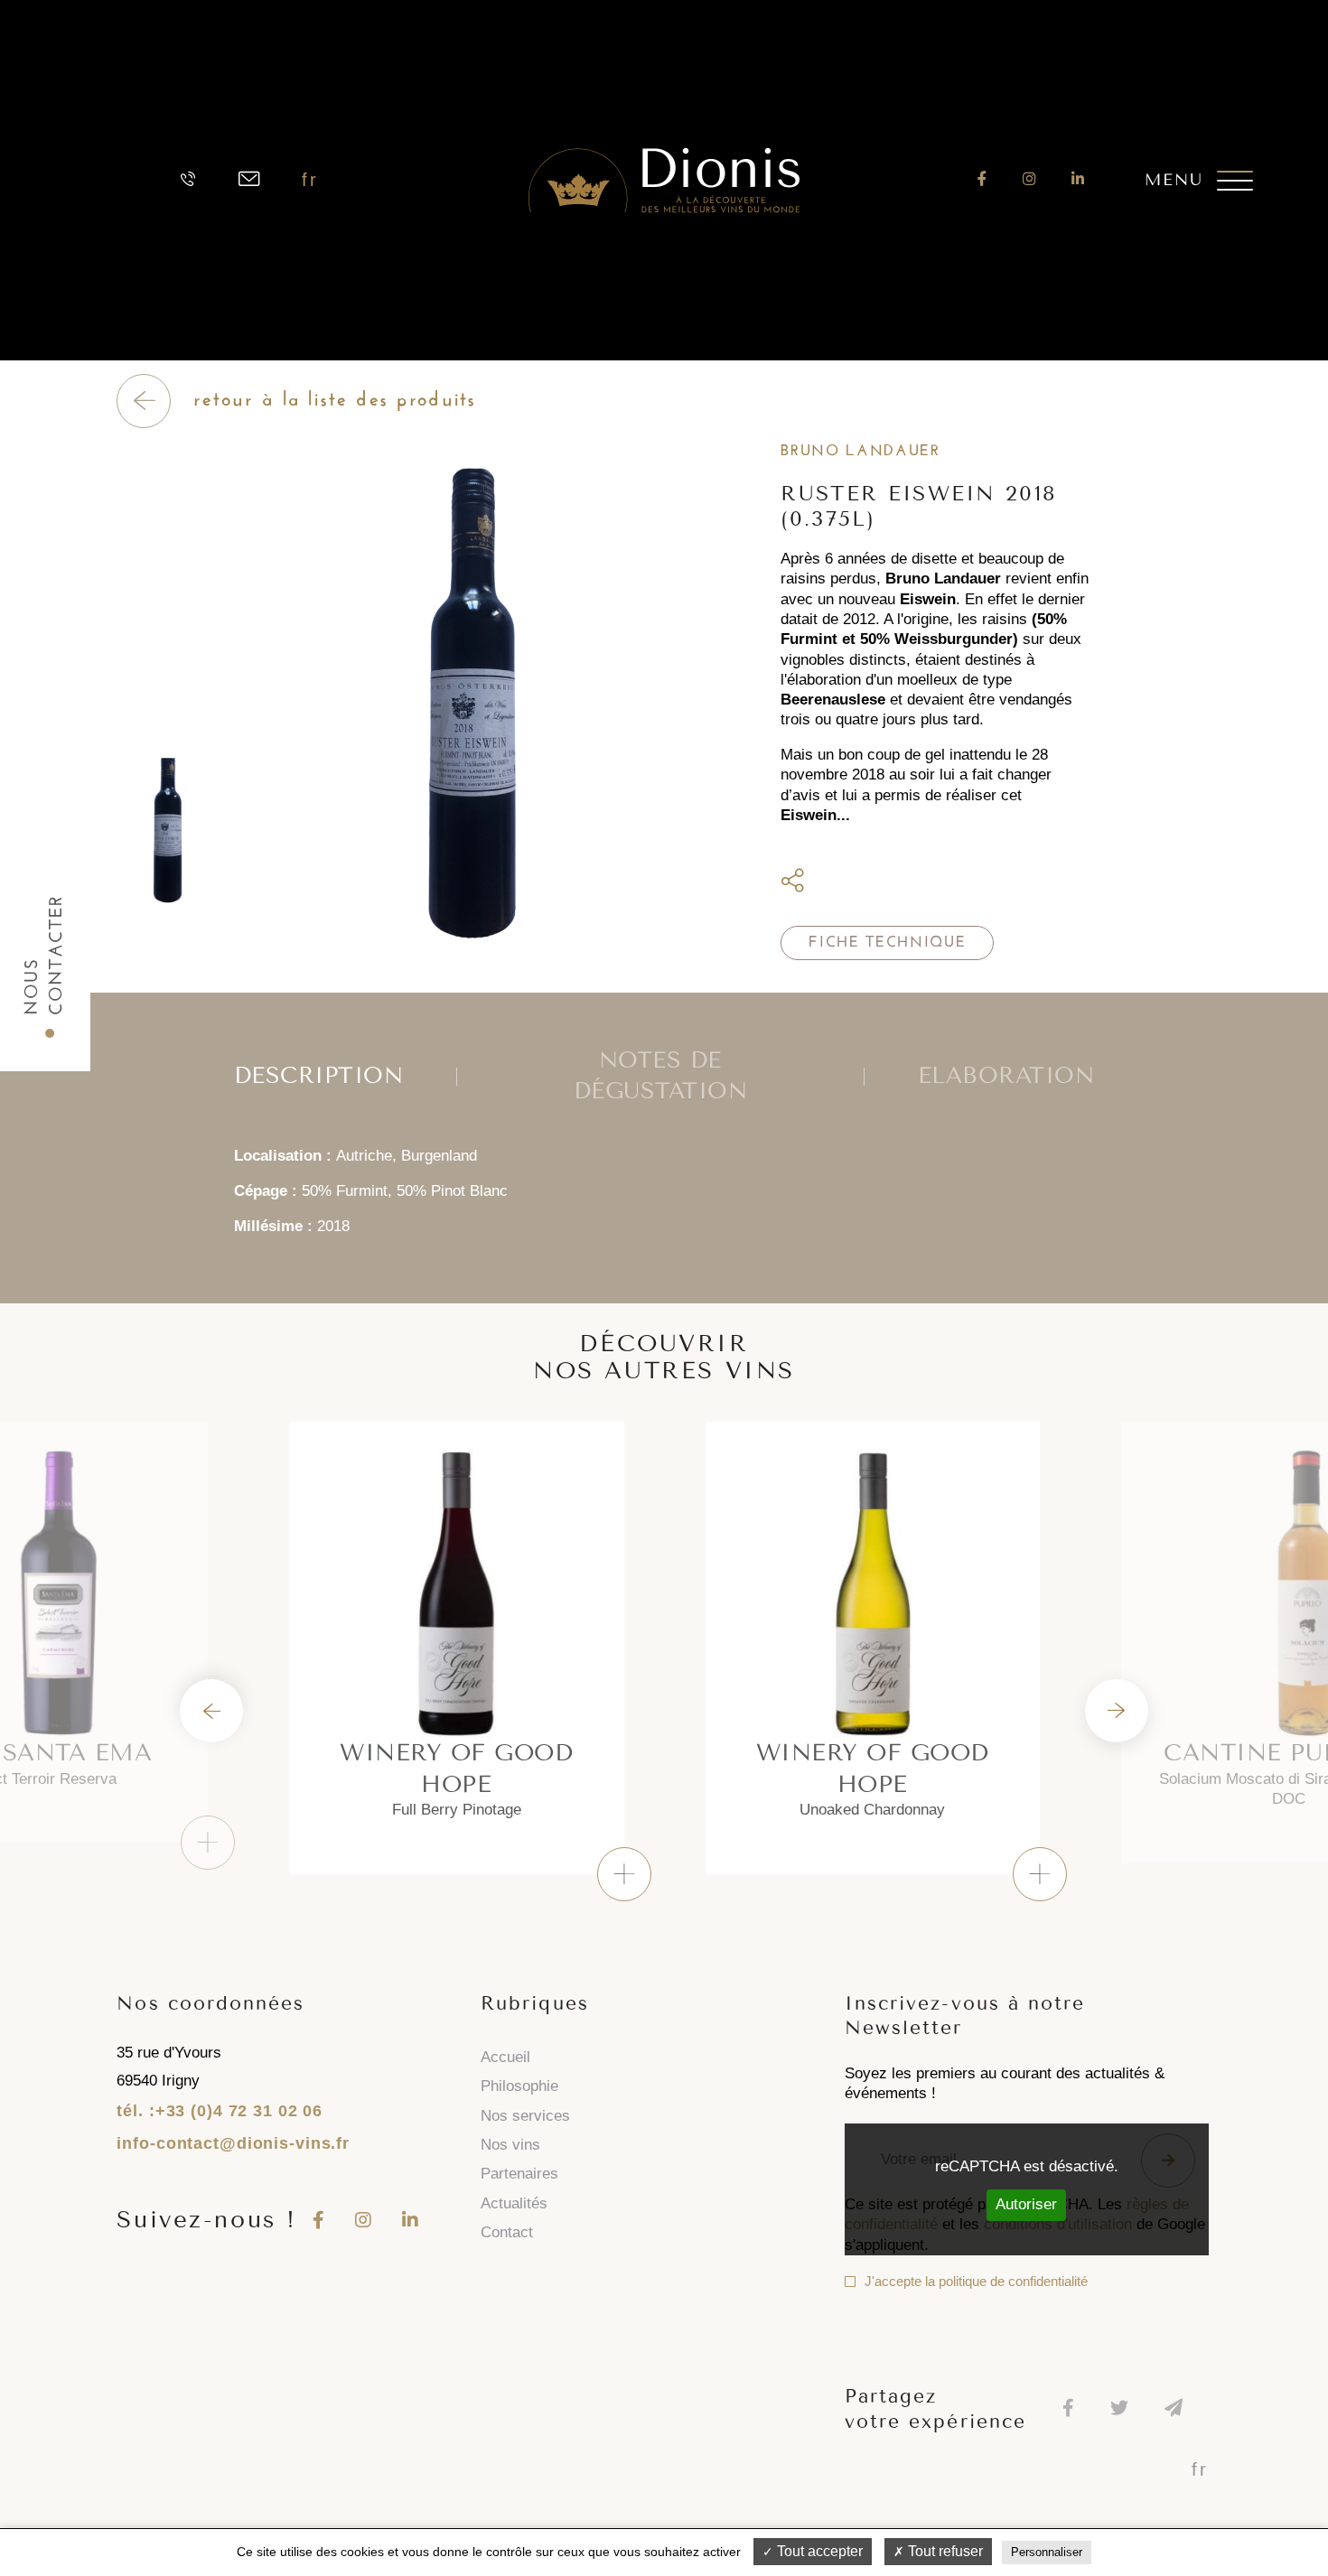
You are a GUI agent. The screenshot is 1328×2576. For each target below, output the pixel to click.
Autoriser (1026, 2204)
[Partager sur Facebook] (809, 882)
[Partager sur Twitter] (829, 882)
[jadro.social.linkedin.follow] (1078, 179)
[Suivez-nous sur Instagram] (1029, 179)
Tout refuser (944, 2551)
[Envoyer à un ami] (859, 882)
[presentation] (211, 1711)
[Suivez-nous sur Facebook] (982, 179)
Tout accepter (818, 2551)
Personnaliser (1047, 2552)
